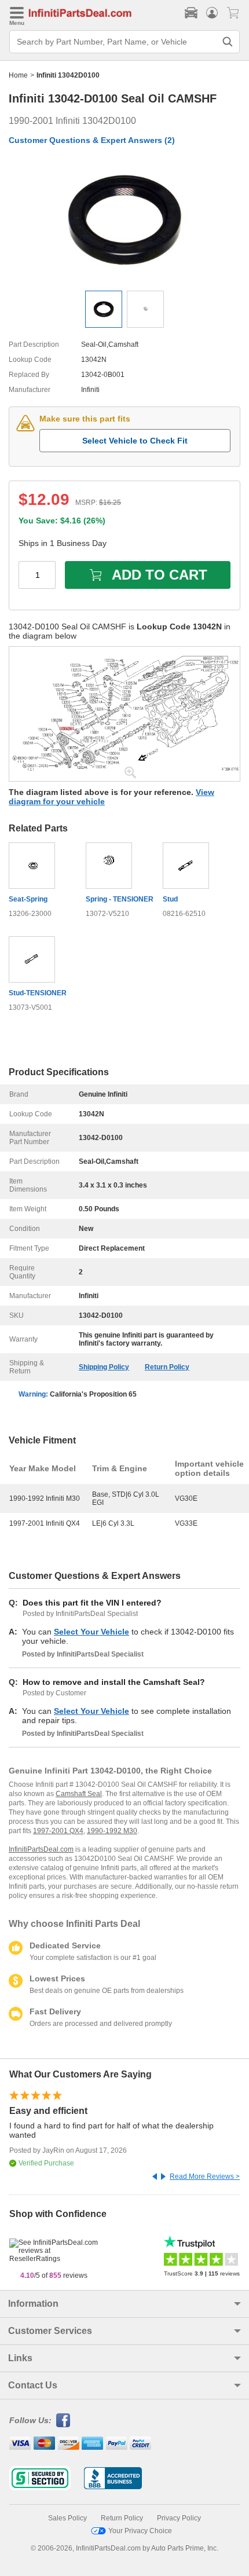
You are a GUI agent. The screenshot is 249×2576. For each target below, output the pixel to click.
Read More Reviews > (205, 2176)
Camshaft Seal (79, 1794)
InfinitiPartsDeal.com (41, 1849)
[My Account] (212, 13)
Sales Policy (67, 2518)
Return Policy (167, 1367)
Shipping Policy (104, 1367)
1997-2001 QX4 (58, 1831)
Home (18, 75)
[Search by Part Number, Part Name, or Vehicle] (228, 42)
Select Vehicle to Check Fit (135, 441)
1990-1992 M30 (112, 1831)
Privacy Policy (179, 2518)
